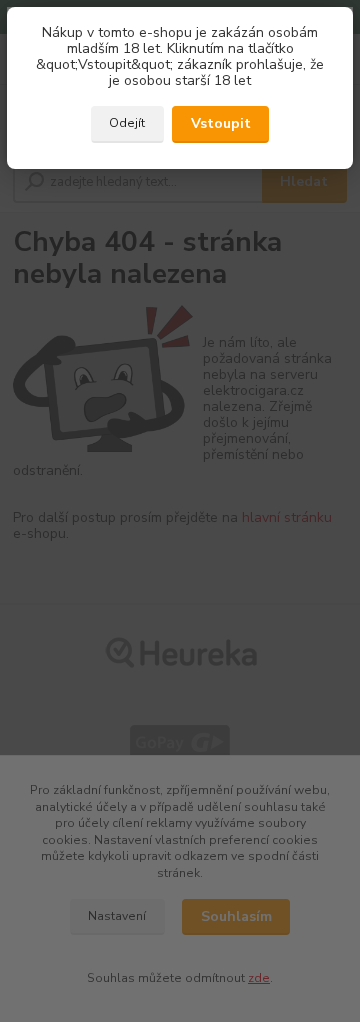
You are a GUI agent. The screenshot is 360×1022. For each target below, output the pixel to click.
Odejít (127, 123)
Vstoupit (221, 123)
